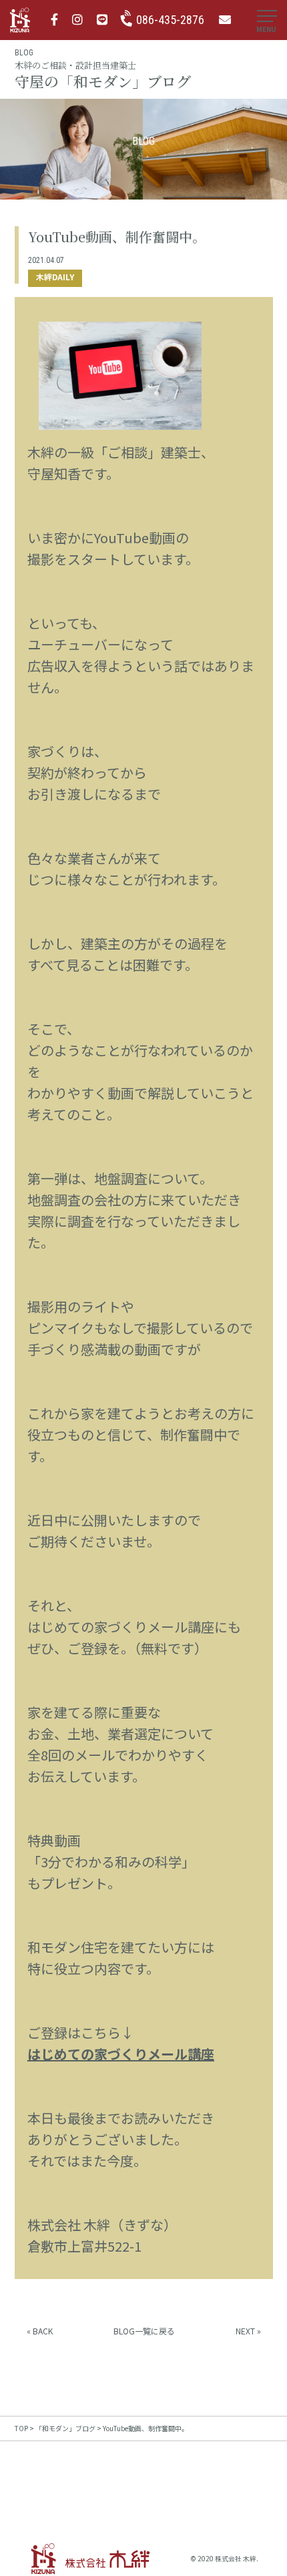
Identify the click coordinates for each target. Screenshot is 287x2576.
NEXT (245, 2331)
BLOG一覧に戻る (144, 2331)
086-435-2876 (170, 20)
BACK (43, 2331)
